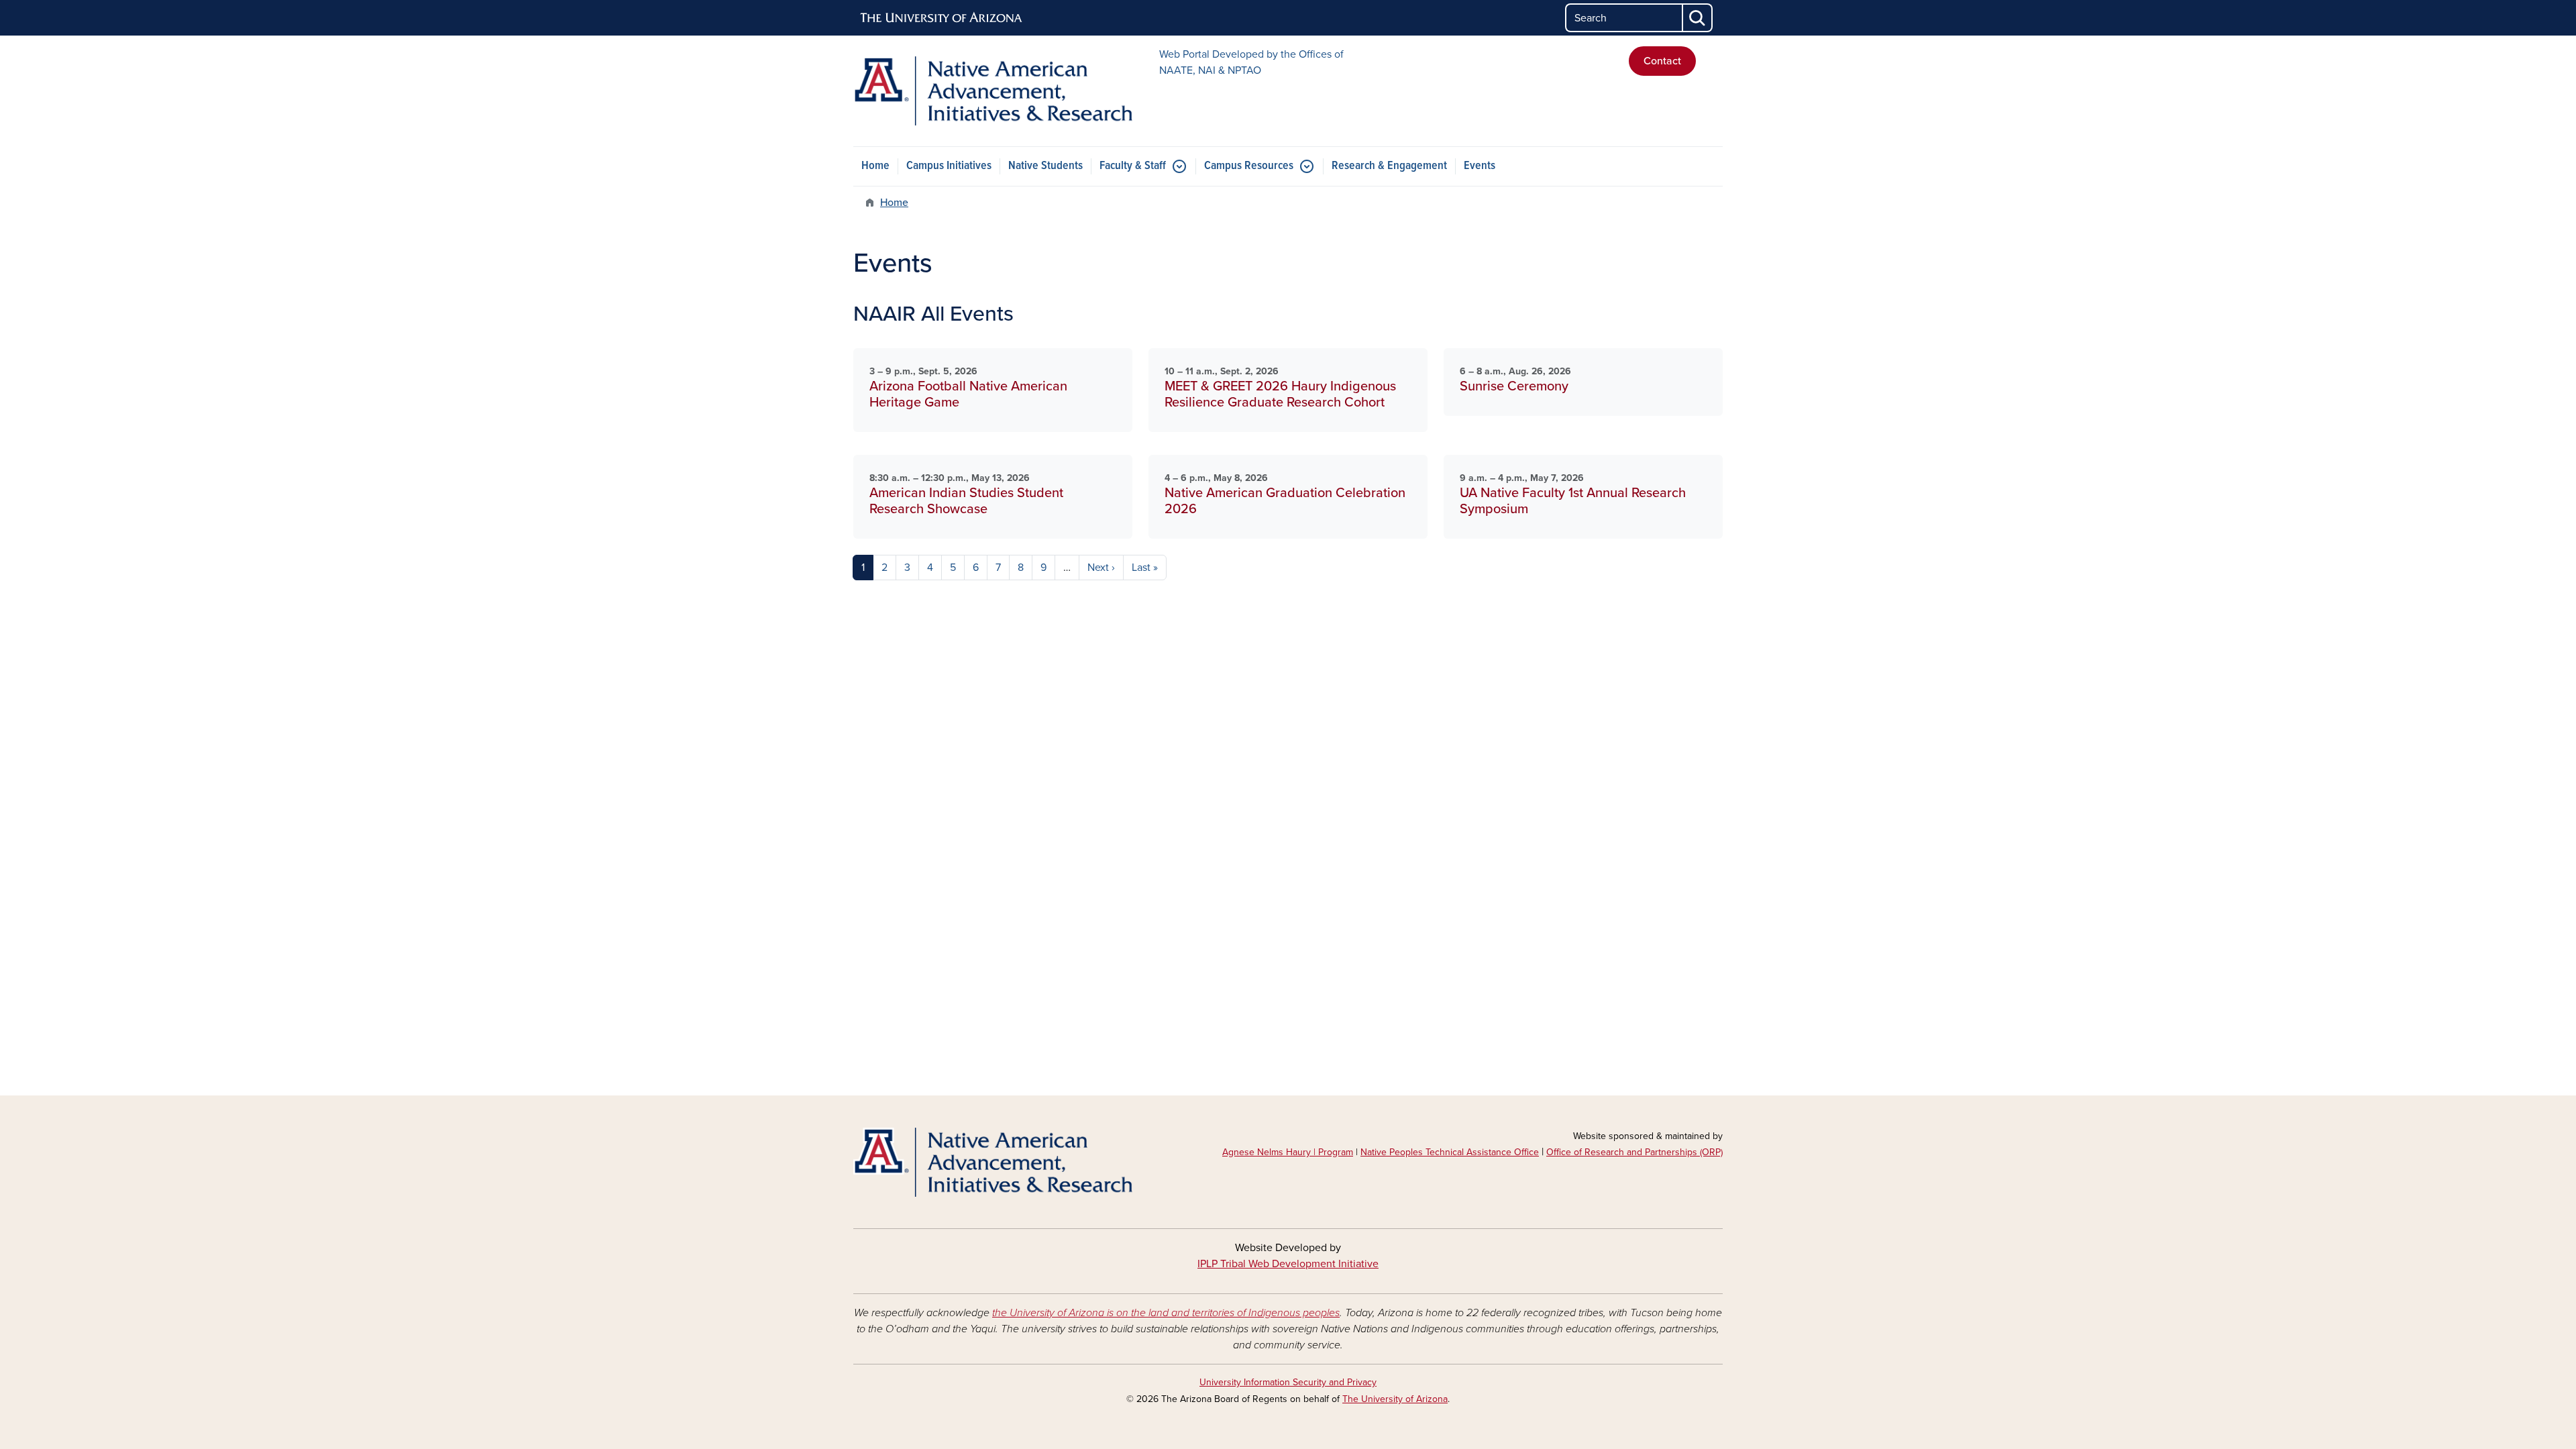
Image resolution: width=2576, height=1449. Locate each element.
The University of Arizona (1395, 1399)
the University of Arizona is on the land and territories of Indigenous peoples (1166, 1313)
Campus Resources (1249, 166)
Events (1480, 166)
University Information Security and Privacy (1288, 1382)
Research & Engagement (1389, 166)
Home (875, 166)
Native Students (1045, 166)
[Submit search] (1698, 18)
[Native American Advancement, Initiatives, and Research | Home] (993, 91)
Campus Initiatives (949, 166)
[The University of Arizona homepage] (942, 18)
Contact (1662, 61)
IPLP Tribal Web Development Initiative (1288, 1264)
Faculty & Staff (1133, 166)
